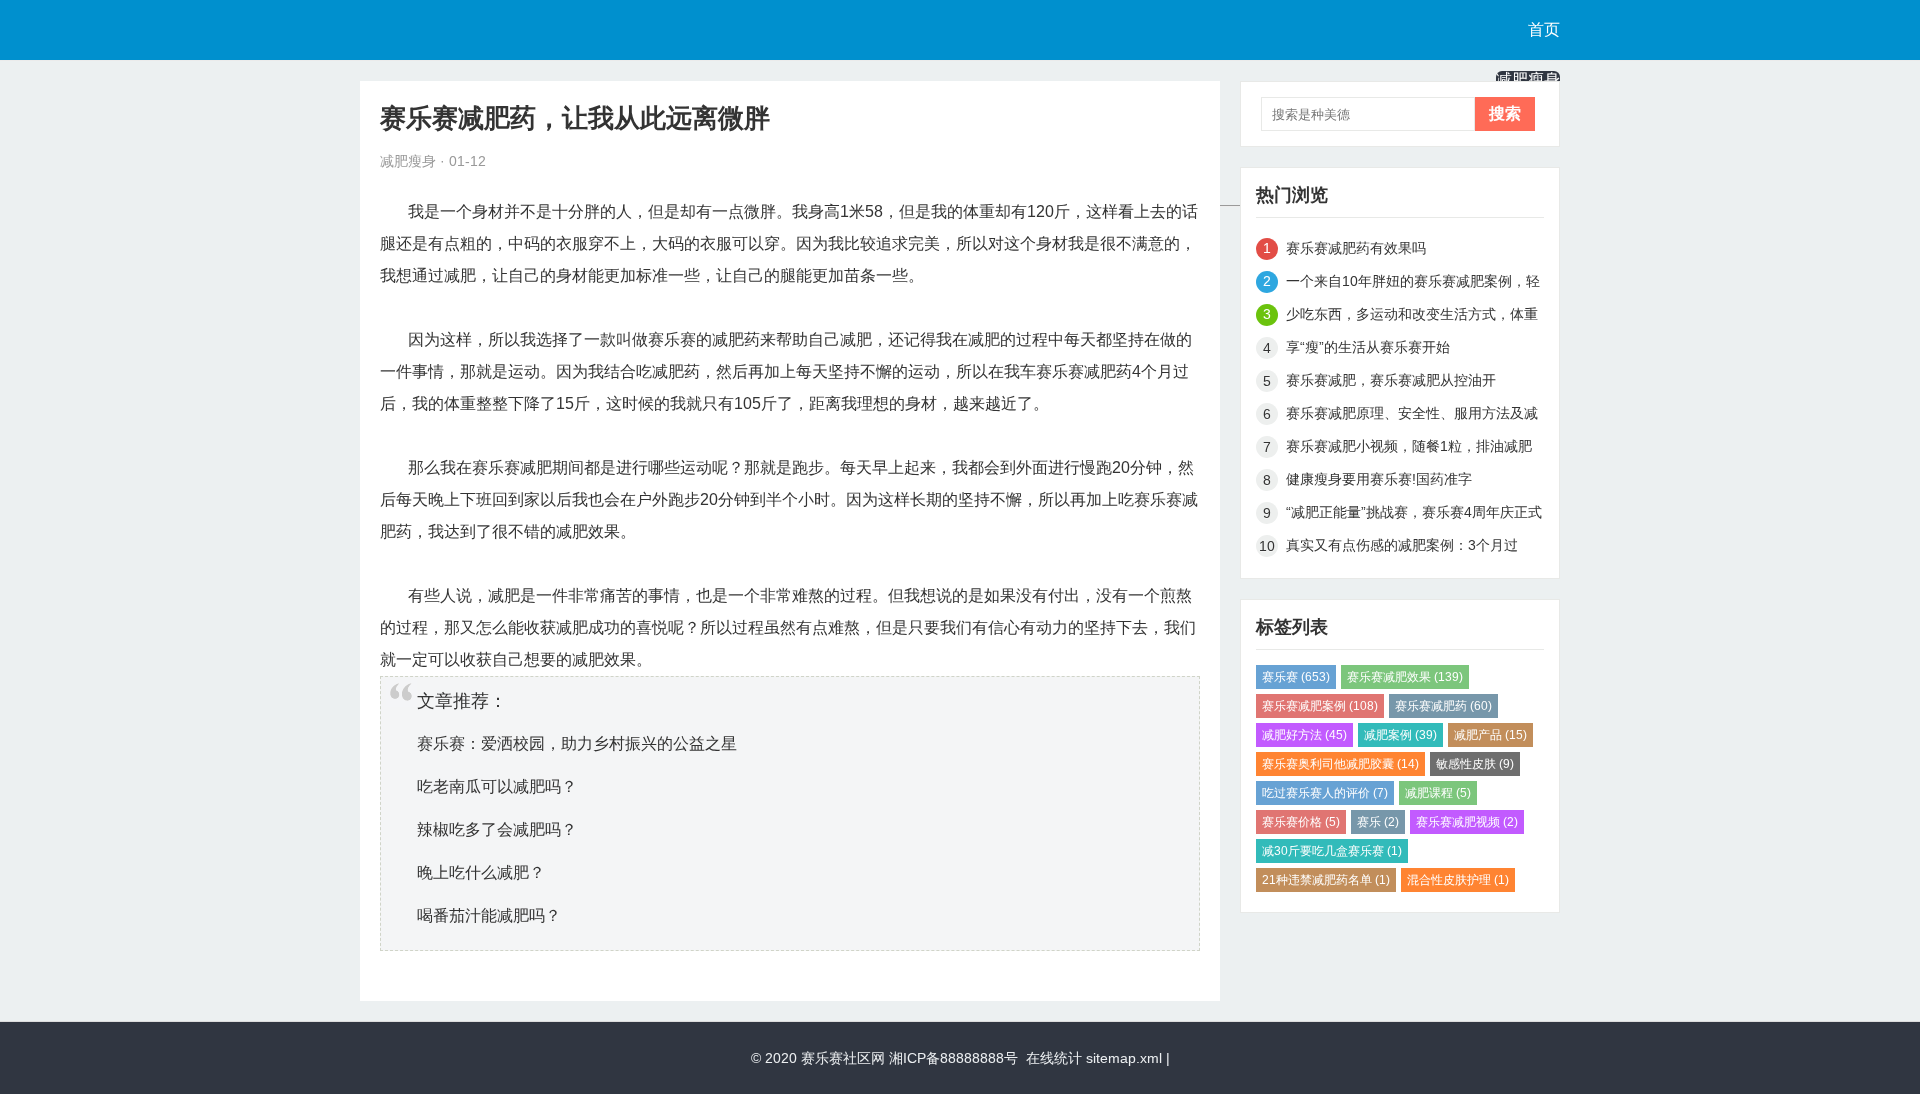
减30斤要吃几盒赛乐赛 (1332, 851)
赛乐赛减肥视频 (1467, 822)
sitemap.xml (1124, 1058)
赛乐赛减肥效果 (1405, 677)
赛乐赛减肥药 (1443, 706)
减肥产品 (1490, 735)
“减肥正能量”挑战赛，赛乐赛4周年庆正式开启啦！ (1414, 515)
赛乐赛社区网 (843, 1058)
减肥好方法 (1304, 735)
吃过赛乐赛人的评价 (1325, 793)
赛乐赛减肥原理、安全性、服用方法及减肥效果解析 (1412, 416)
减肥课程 (1438, 793)
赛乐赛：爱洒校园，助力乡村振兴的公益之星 (577, 743)
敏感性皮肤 (1475, 764)
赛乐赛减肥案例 (1320, 706)
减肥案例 (1400, 735)
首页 (1544, 29)
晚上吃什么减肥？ (481, 872)
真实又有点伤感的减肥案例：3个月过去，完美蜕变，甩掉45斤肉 (1402, 548)
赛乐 (1378, 822)
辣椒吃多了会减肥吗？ (497, 829)
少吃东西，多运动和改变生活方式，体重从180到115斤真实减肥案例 (1412, 317)
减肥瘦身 (1528, 79)
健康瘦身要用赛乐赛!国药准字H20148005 (1379, 482)
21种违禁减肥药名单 (1326, 880)
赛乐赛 (1296, 677)
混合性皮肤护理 (1458, 880)
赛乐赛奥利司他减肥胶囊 (1340, 764)
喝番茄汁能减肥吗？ (489, 915)
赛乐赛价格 (1301, 822)
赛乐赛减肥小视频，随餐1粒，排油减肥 (1409, 446)
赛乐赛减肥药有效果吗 (1356, 248)
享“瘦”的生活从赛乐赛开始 (1368, 347)
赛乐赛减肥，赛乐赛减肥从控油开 (1391, 380)
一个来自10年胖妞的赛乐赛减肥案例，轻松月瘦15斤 (1413, 284)
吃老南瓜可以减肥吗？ (497, 786)
